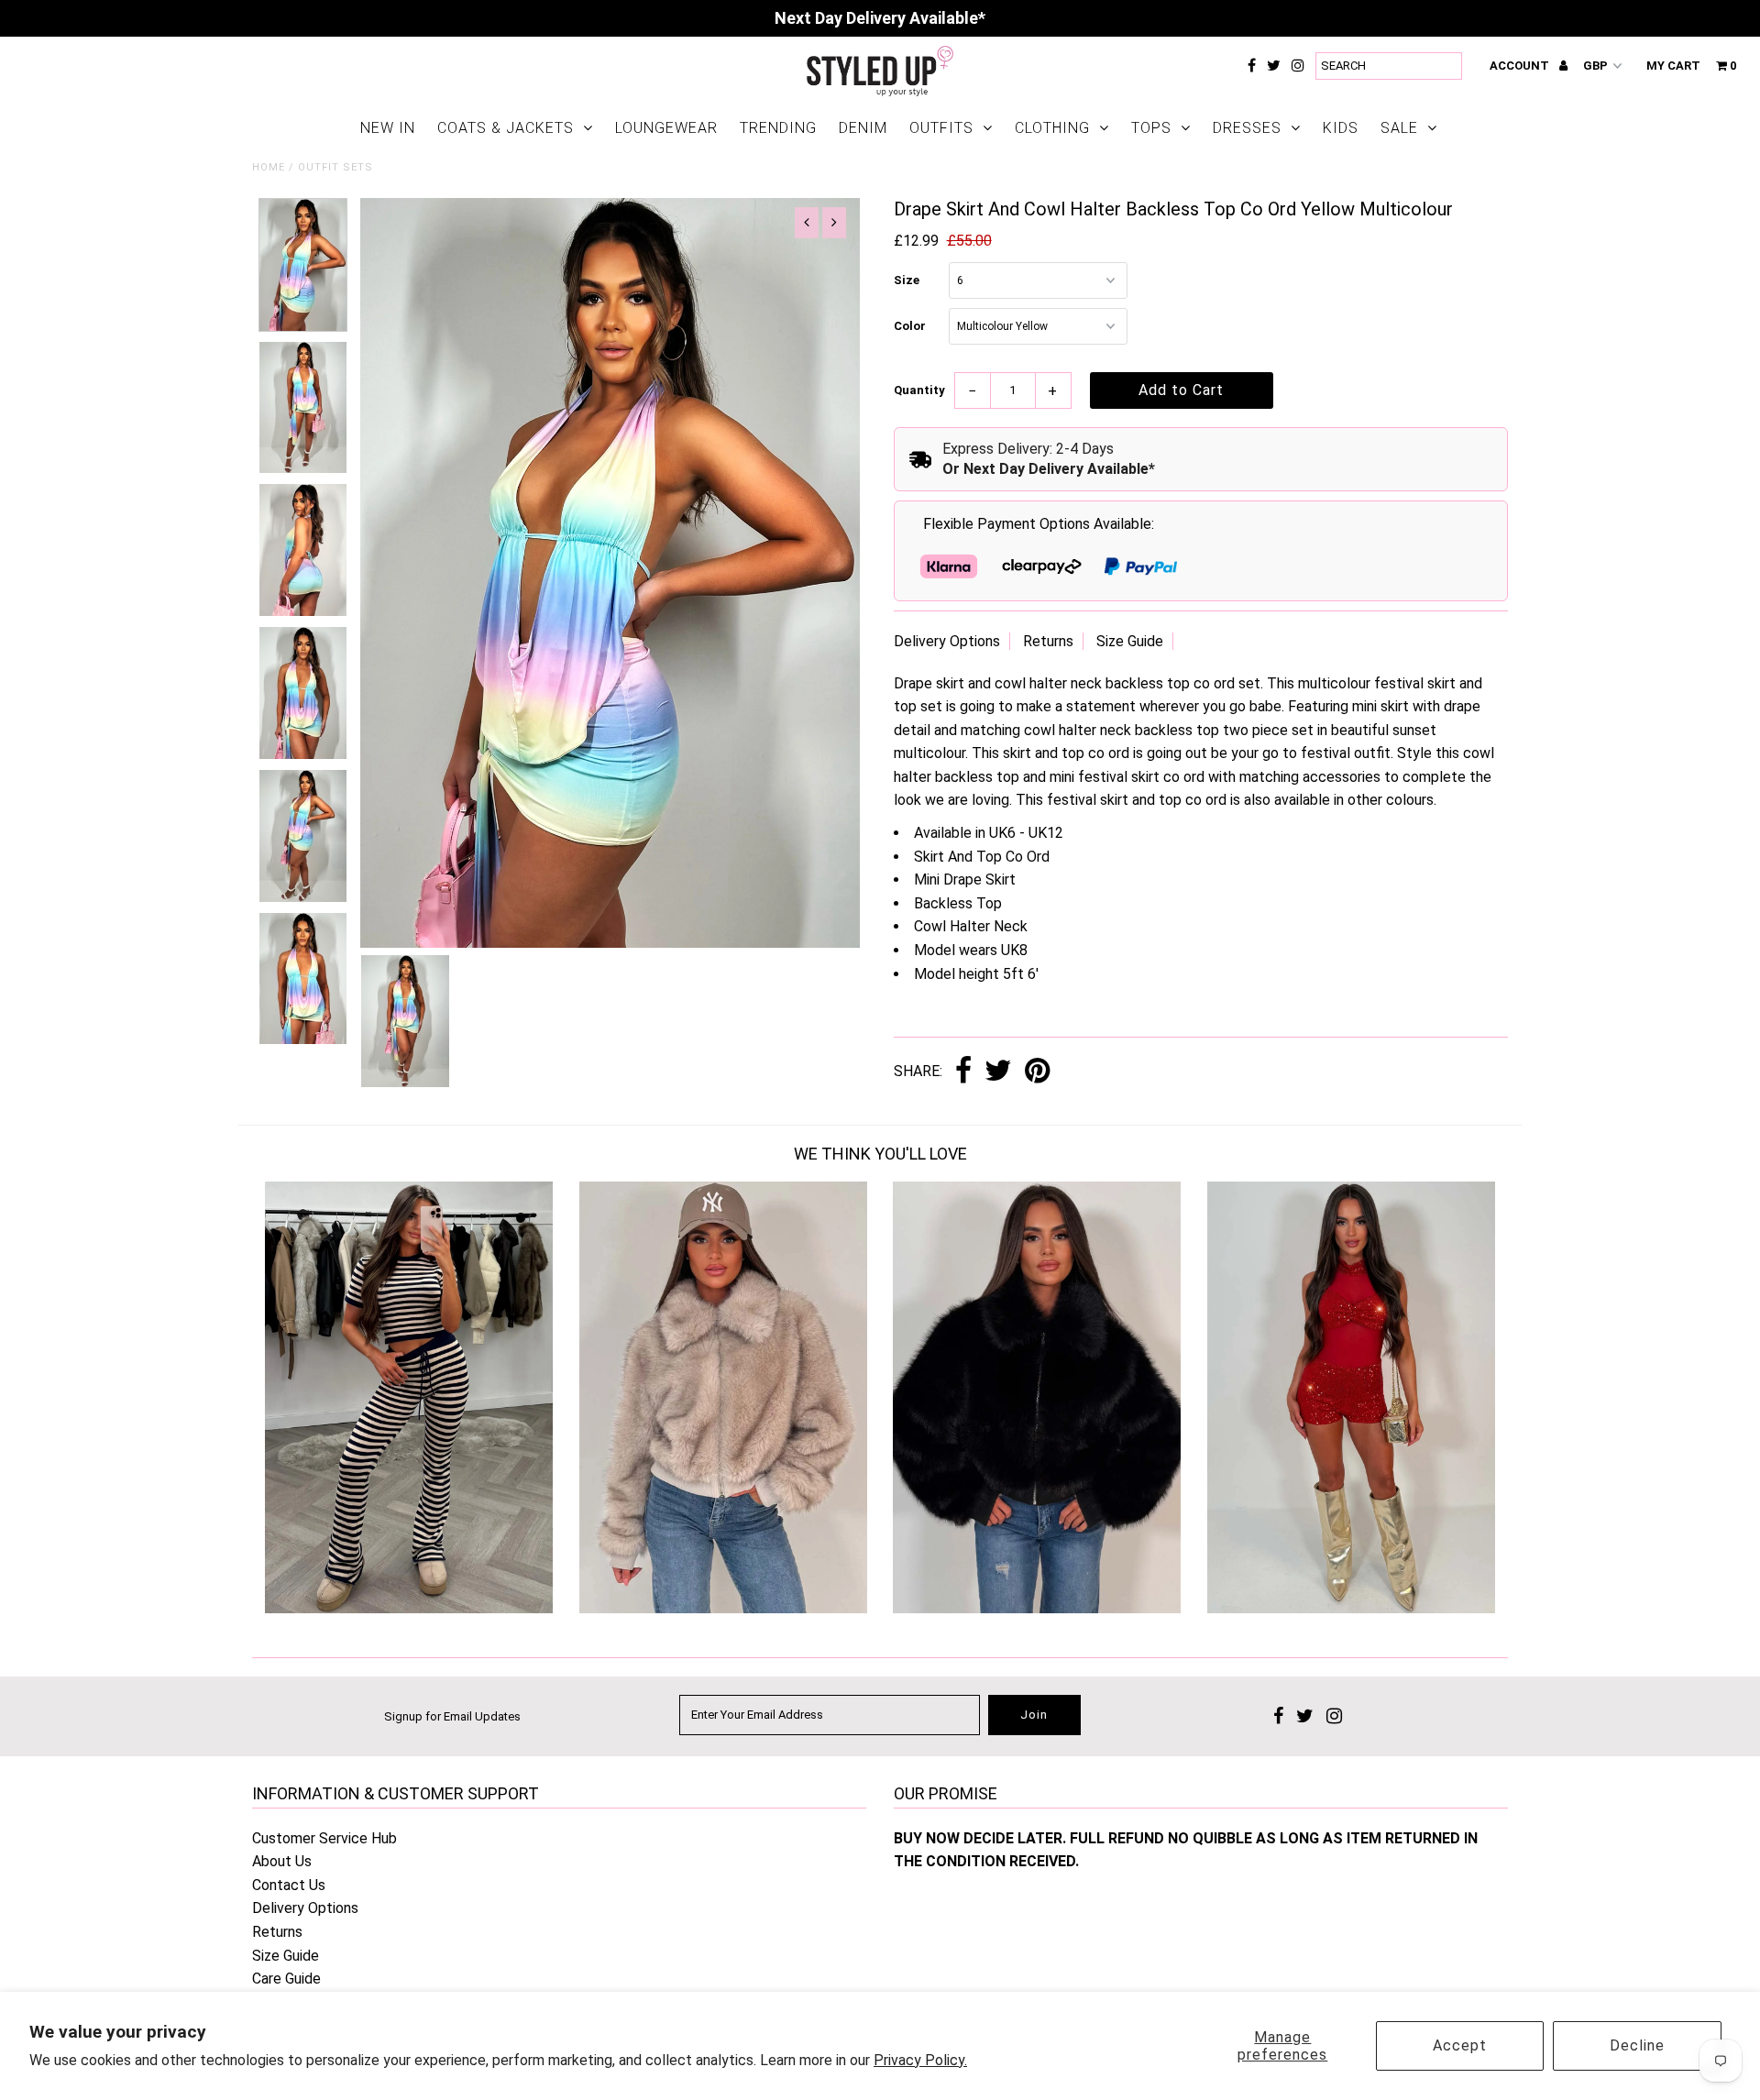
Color (910, 326)
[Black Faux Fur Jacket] (1037, 1608)
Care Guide (286, 1979)
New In (388, 128)
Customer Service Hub (324, 1838)
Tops (1151, 128)
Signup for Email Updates (452, 1716)
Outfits (941, 128)
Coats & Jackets (506, 128)
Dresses (1247, 128)
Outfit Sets (335, 167)
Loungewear (666, 128)
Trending (778, 128)
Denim (863, 128)
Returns (1048, 641)
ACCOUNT (1521, 66)
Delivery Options (947, 641)
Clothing (1052, 128)
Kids (1341, 128)
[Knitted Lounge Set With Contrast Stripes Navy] (409, 1608)
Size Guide (1130, 641)
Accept (1460, 2045)
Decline (1637, 2045)
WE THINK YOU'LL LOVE (880, 1154)
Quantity (919, 390)
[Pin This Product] (1037, 1072)
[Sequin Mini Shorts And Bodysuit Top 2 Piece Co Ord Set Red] (1351, 1608)
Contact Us (289, 1885)
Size (907, 280)
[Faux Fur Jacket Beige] (723, 1608)
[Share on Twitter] (998, 1072)
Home (269, 167)
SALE (1399, 128)
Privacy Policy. (920, 2060)
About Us (282, 1861)
